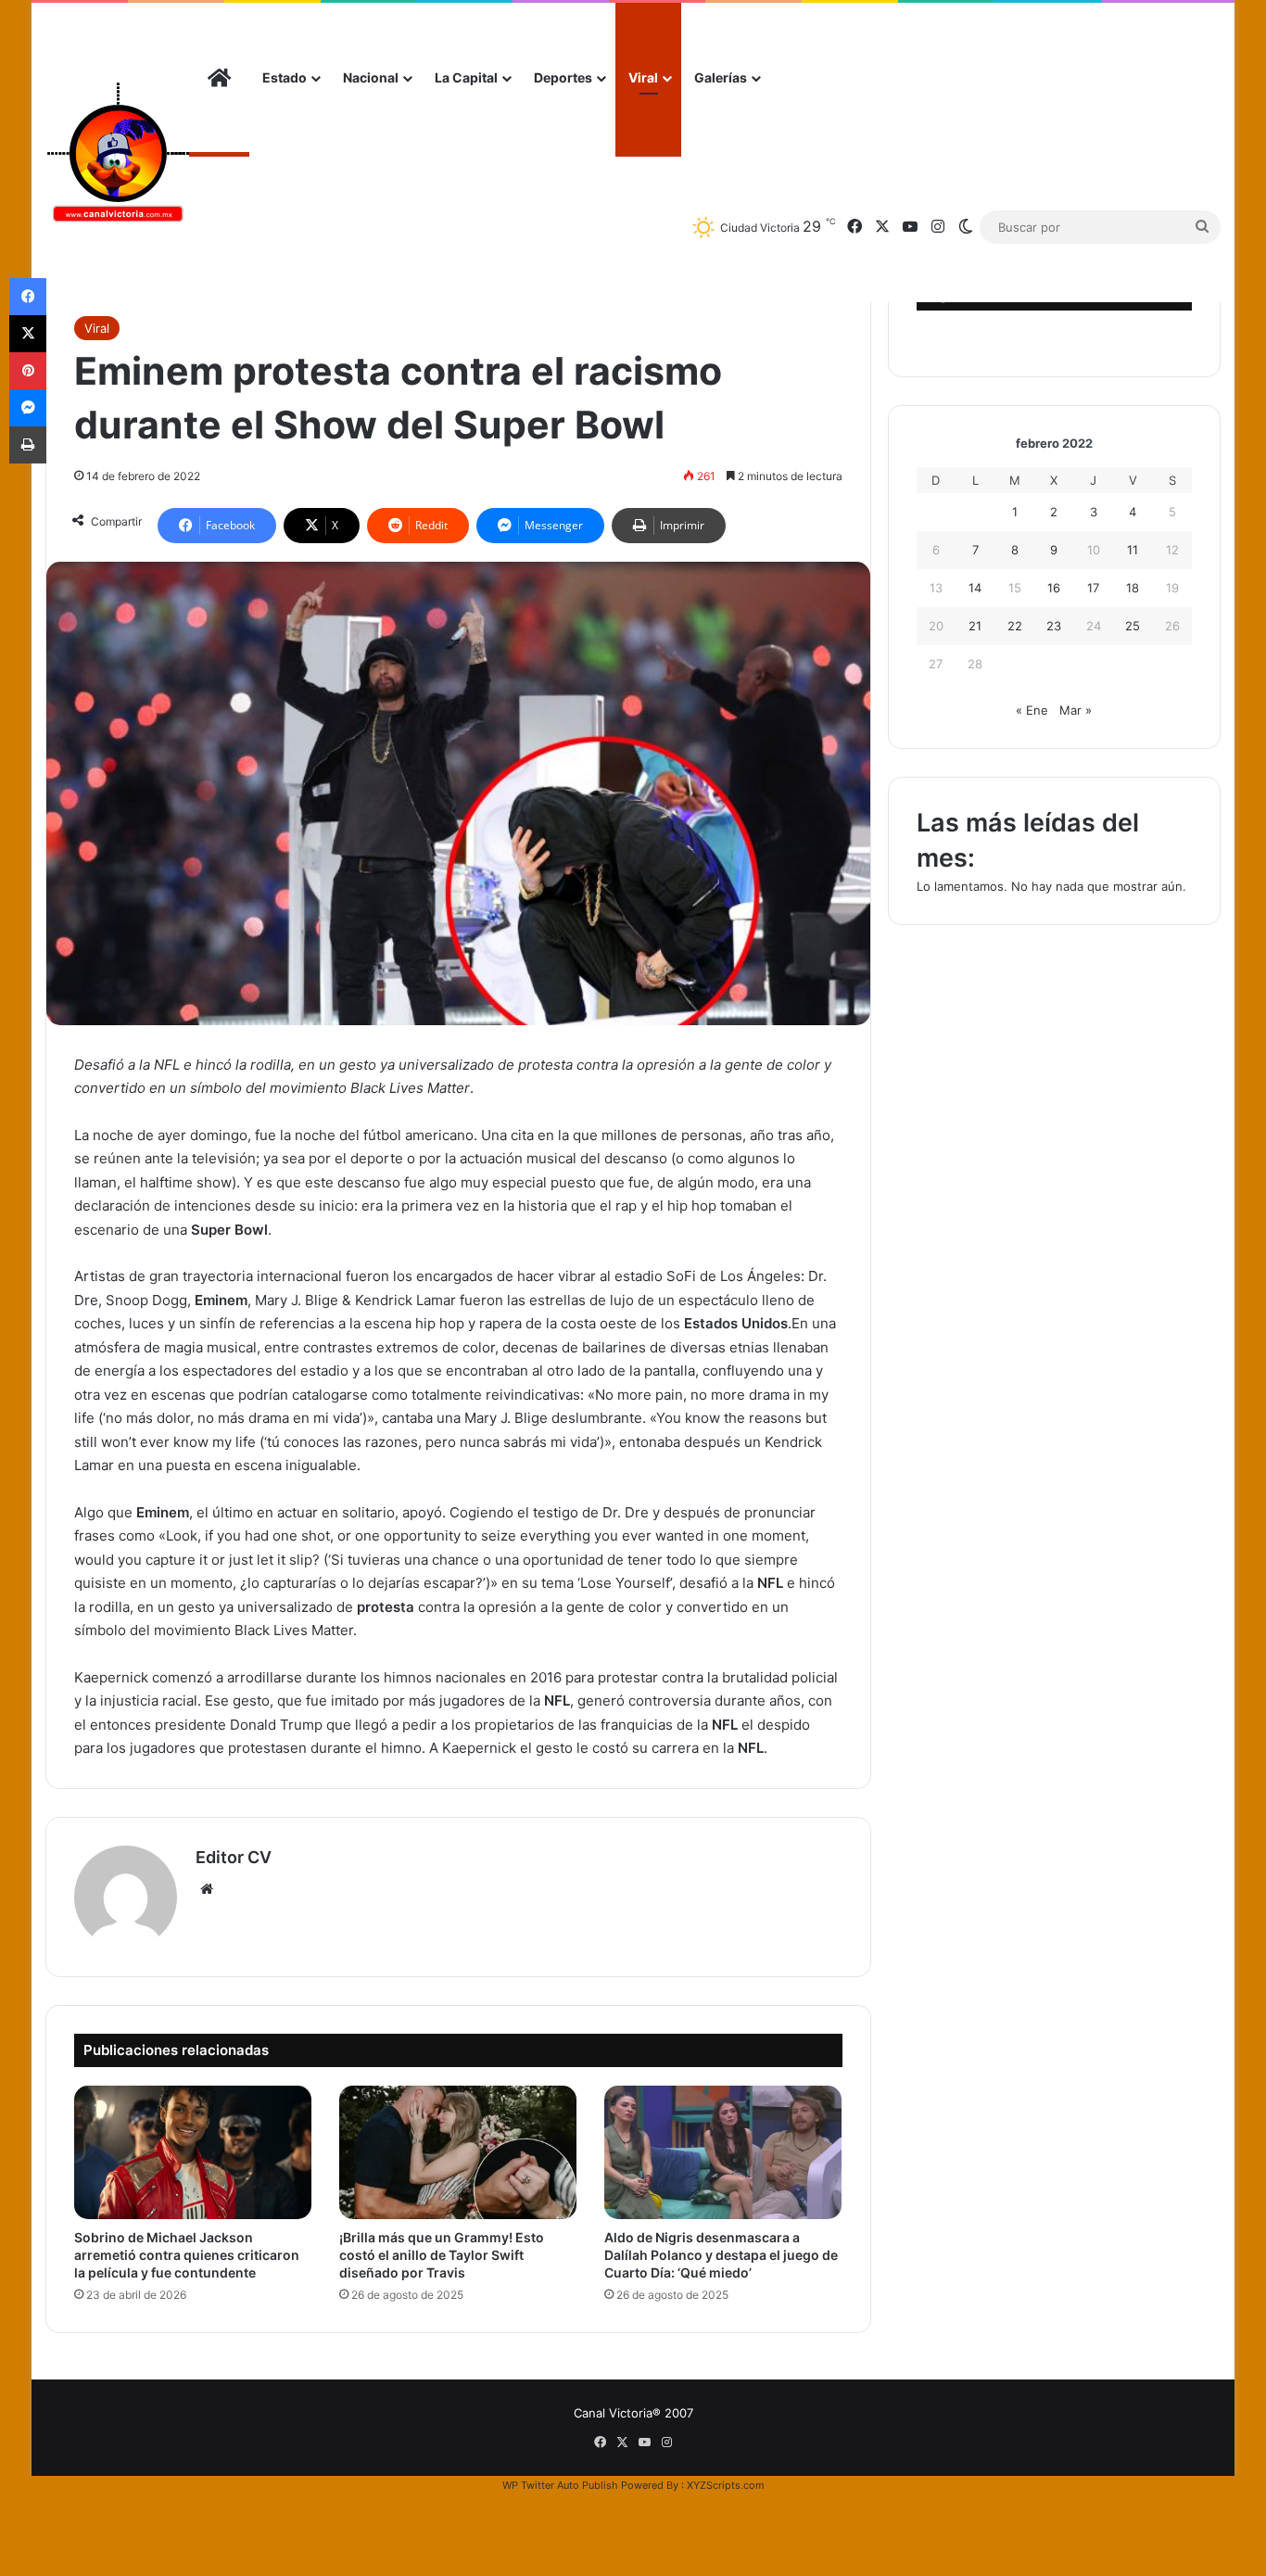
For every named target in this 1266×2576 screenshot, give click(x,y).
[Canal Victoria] (117, 152)
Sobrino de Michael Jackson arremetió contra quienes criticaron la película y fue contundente (187, 2255)
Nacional (371, 77)
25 (1133, 626)
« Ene (1032, 710)
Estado (285, 77)
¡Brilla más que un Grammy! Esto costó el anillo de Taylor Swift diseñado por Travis (442, 2255)
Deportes (563, 77)
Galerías (721, 77)
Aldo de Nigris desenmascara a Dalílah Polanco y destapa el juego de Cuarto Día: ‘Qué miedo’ (721, 2255)
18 (1133, 588)
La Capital (466, 77)
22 (1015, 626)
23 (1054, 626)
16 (1054, 588)
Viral (643, 77)
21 (975, 626)
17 (1093, 588)
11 (1133, 550)
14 (975, 588)
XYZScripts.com (726, 2485)
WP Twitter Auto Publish (560, 2485)
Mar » (1076, 710)
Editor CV (234, 1857)
